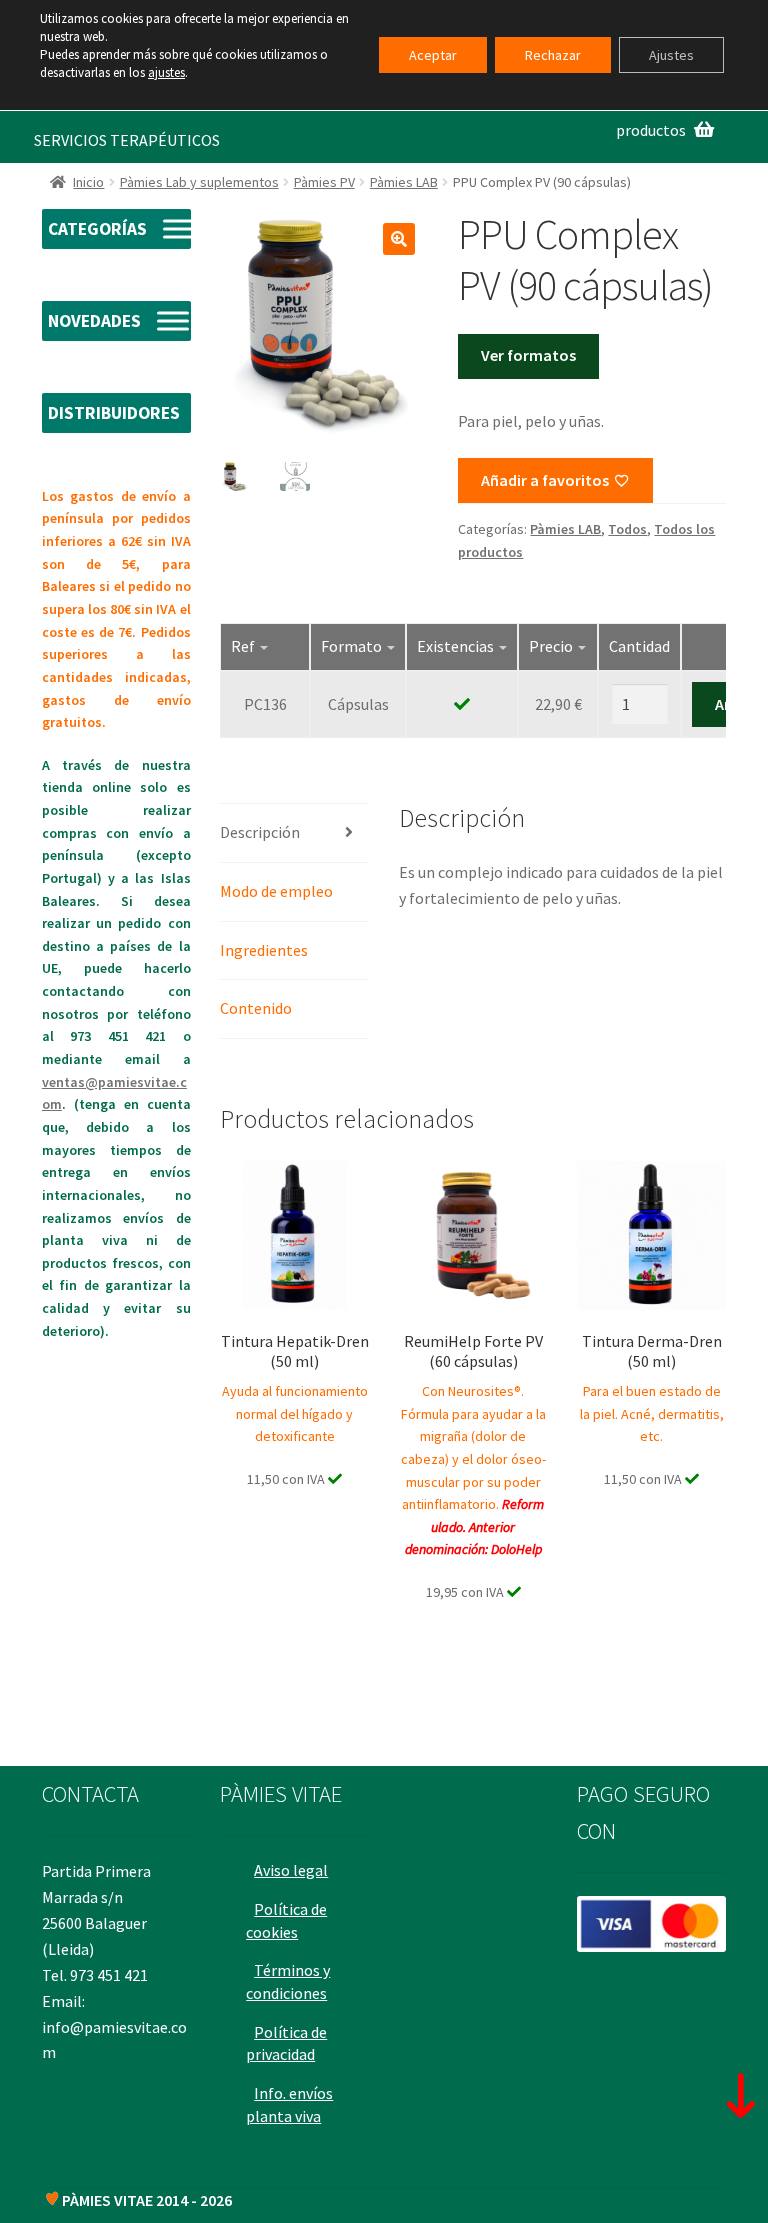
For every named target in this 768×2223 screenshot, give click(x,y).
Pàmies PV (324, 182)
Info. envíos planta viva (289, 2104)
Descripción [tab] (260, 832)
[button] (399, 239)
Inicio (88, 182)
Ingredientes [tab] (264, 950)
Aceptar (433, 55)
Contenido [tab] (256, 1008)
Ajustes (671, 55)
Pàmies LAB (404, 182)
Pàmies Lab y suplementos (199, 182)
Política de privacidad (286, 2043)
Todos (627, 529)
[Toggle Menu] (179, 229)
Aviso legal (291, 1870)
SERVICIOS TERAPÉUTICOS (127, 140)
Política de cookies (286, 1920)
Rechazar (553, 55)
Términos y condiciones (288, 1981)
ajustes (166, 72)
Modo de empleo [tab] (276, 891)
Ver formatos (528, 355)
